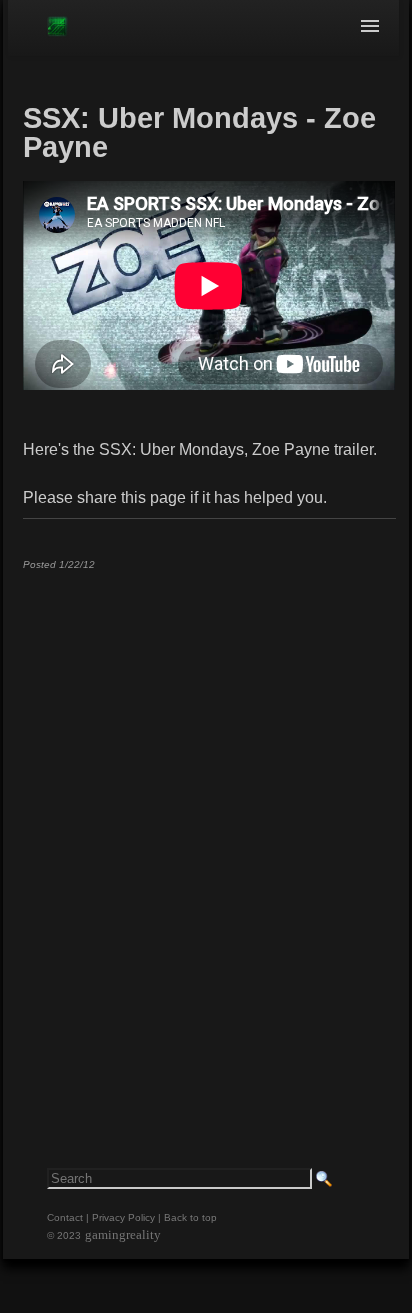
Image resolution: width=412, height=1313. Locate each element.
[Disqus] (209, 835)
